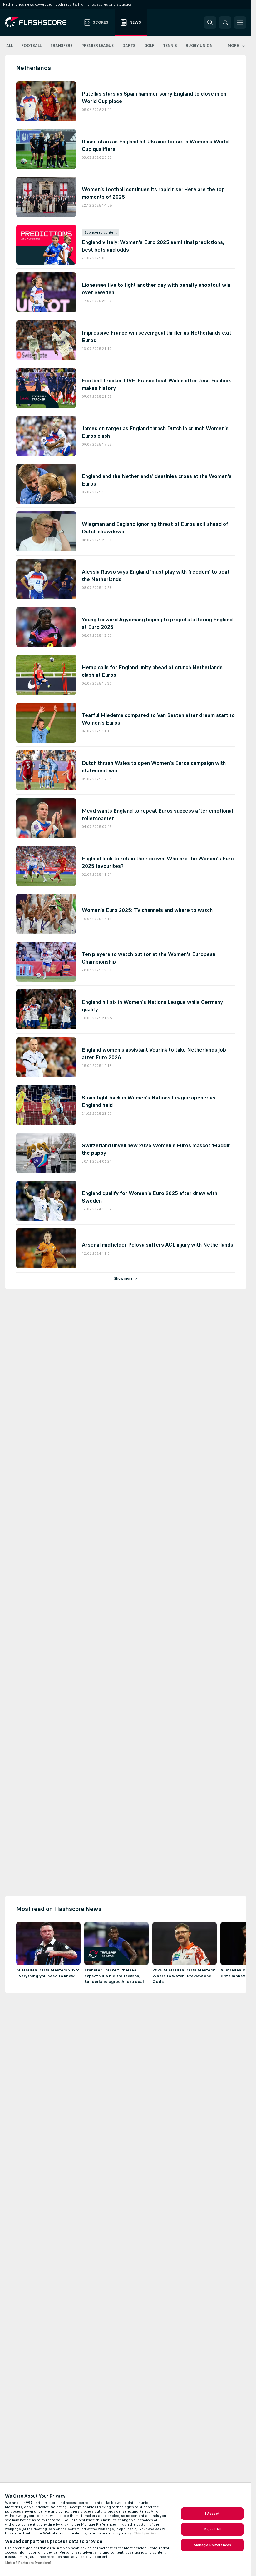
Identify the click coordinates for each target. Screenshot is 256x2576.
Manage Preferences (212, 2545)
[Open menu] (240, 22)
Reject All (212, 2529)
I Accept (212, 2514)
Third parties (145, 2533)
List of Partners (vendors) (28, 2563)
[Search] (210, 22)
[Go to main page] (40, 22)
